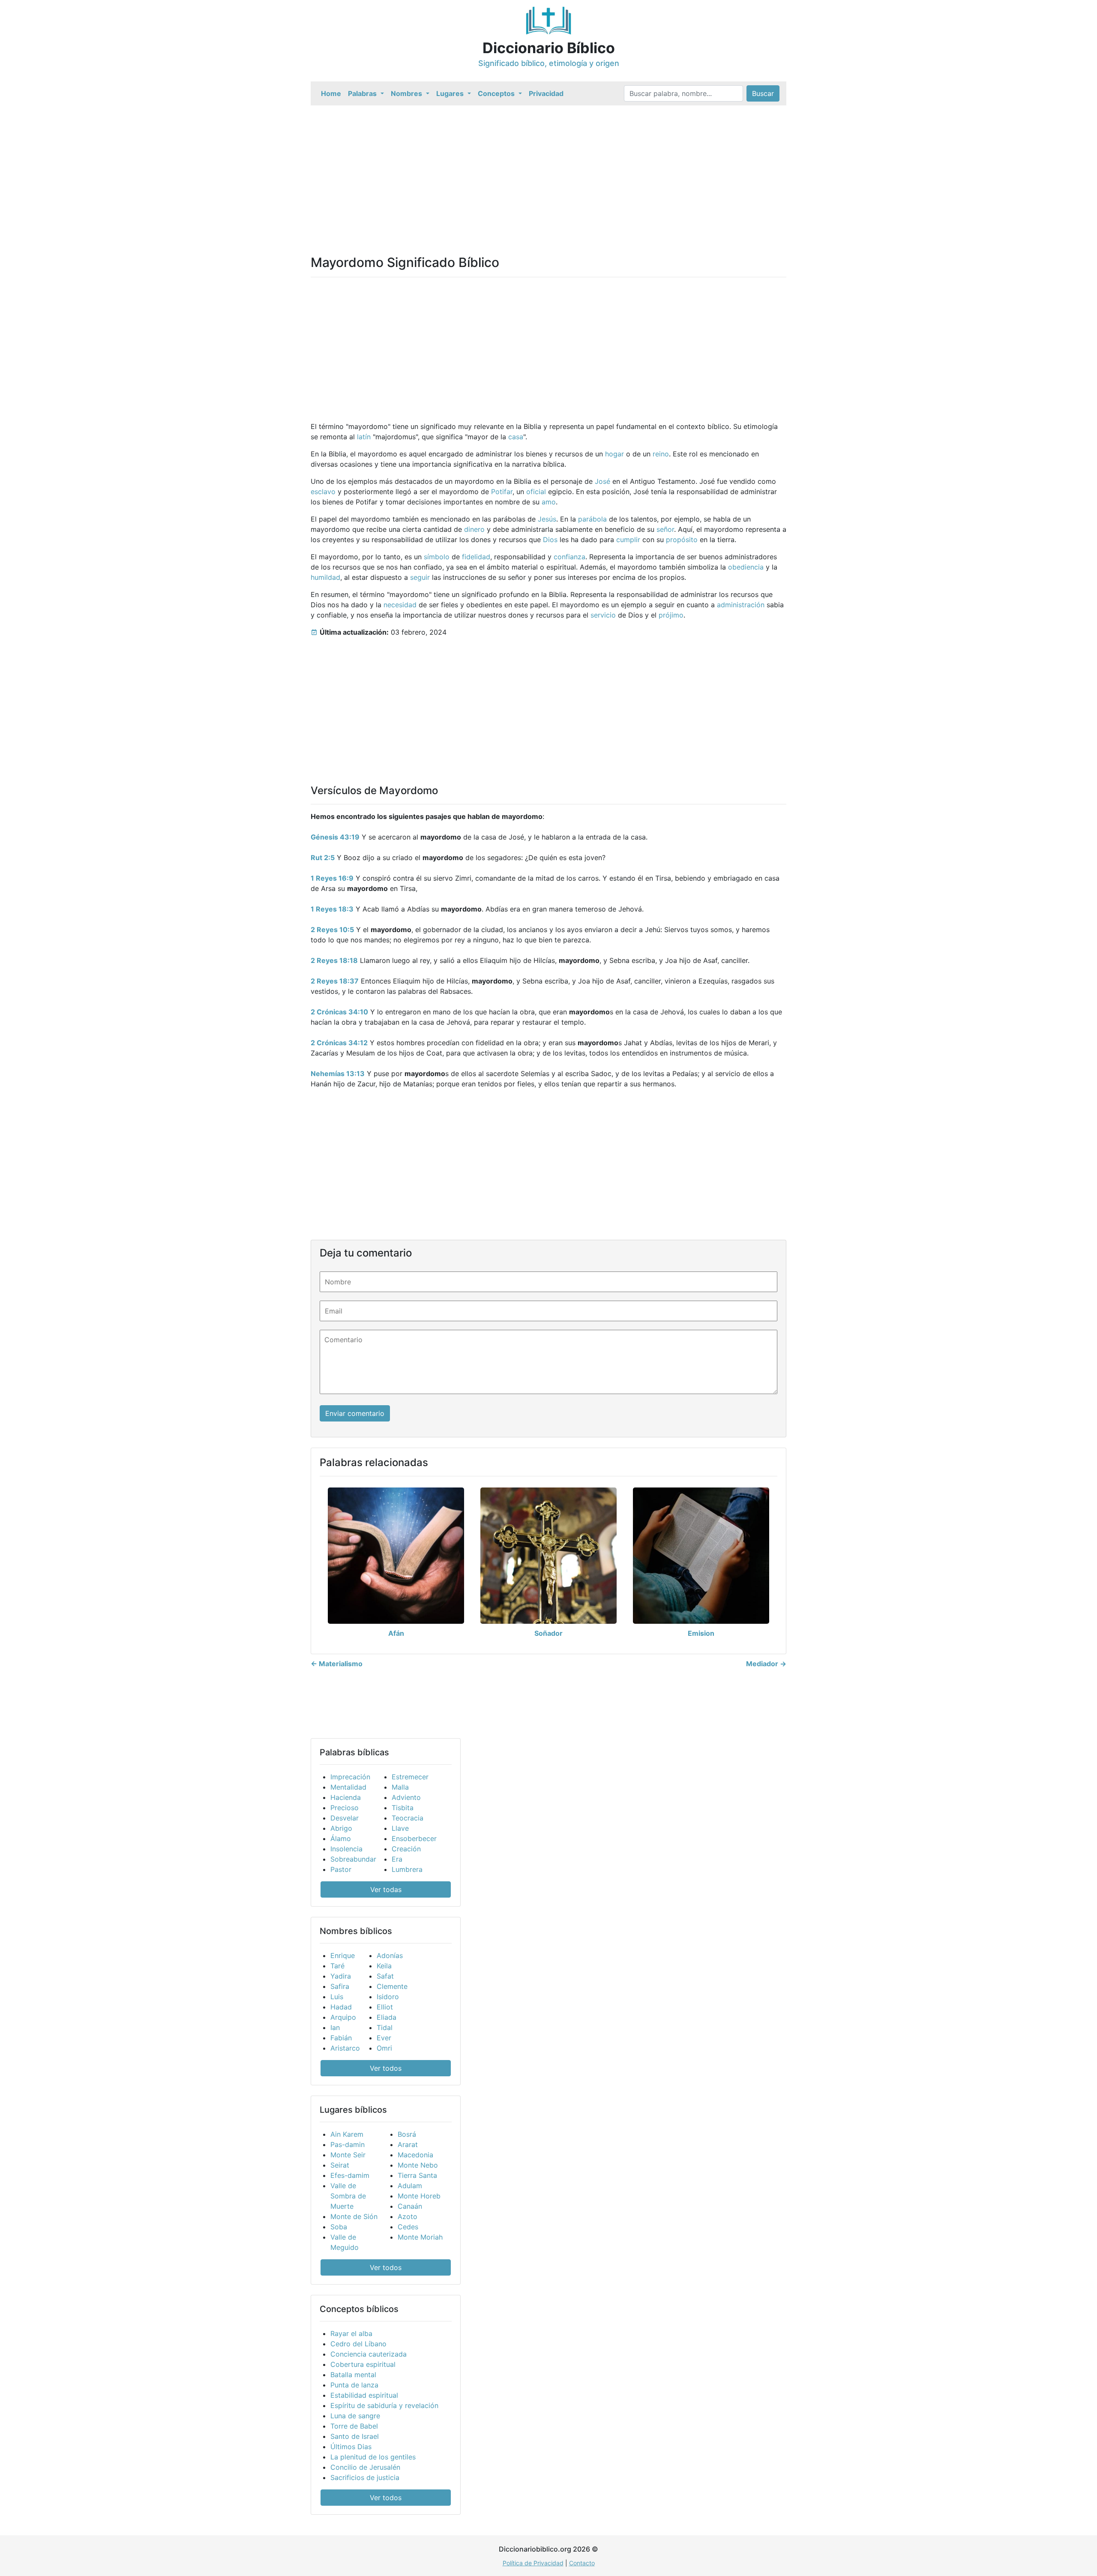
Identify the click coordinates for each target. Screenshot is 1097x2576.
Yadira (341, 1976)
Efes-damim (350, 2175)
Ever (384, 2038)
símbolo (437, 557)
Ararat (408, 2144)
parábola (592, 519)
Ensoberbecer (414, 1838)
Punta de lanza (354, 2385)
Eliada (387, 2017)
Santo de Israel (355, 2436)
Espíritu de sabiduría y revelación (384, 2405)
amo (549, 502)
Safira (340, 1986)
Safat (385, 1976)
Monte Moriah (420, 2237)
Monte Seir (348, 2155)
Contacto (582, 2563)
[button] (366, 93)
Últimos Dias (351, 2447)
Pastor (341, 1869)
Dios (550, 540)
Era (397, 1859)
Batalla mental (353, 2375)
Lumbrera (407, 1869)
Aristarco (345, 2048)
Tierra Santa (417, 2175)
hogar (614, 454)
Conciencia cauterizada (369, 2354)
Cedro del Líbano (358, 2344)
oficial (536, 492)
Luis (337, 1997)
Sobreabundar (353, 1859)
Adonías (390, 1955)
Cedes (408, 2227)
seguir (420, 577)
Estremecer (410, 1777)
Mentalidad (348, 1787)
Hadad (341, 2007)
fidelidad (476, 557)
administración (741, 605)
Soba (339, 2227)
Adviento (406, 1797)
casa (516, 437)
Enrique (343, 1955)
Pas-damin (348, 2144)
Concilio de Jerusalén (365, 2467)
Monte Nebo (418, 2165)
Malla (400, 1787)
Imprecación (350, 1777)
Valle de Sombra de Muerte (348, 2196)
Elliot (385, 2007)
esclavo (323, 492)
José (602, 481)
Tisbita (403, 1808)
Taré (337, 1966)
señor (665, 529)
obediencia (746, 567)
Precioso (345, 1808)
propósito (682, 540)
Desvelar (345, 1818)
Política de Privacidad (533, 2563)
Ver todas (386, 1889)
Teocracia (408, 1818)
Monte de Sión (354, 2216)
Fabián (341, 2038)
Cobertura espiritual (363, 2364)
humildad (325, 577)
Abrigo (341, 1828)
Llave (400, 1828)
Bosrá (407, 2134)
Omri (384, 2048)
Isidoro (388, 1997)
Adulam (410, 2186)
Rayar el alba (351, 2333)
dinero (474, 529)
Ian (335, 2027)
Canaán (410, 2206)
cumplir (628, 540)
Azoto (408, 2216)
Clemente (392, 1986)
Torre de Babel (354, 2426)
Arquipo (343, 2017)
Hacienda (346, 1797)
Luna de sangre (355, 2416)
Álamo (341, 1838)
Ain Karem (347, 2134)
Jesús (547, 519)
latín (364, 437)
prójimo (671, 615)
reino (661, 454)
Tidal (385, 2027)
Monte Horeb (419, 2196)
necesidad (400, 605)
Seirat (340, 2165)
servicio (603, 615)
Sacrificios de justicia (365, 2477)
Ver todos (386, 2068)
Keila (384, 1966)
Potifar (502, 492)
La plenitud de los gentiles (373, 2457)
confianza (569, 557)
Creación (406, 1849)
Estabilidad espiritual (364, 2395)
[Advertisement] (548, 170)
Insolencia (346, 1849)
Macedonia (415, 2155)
